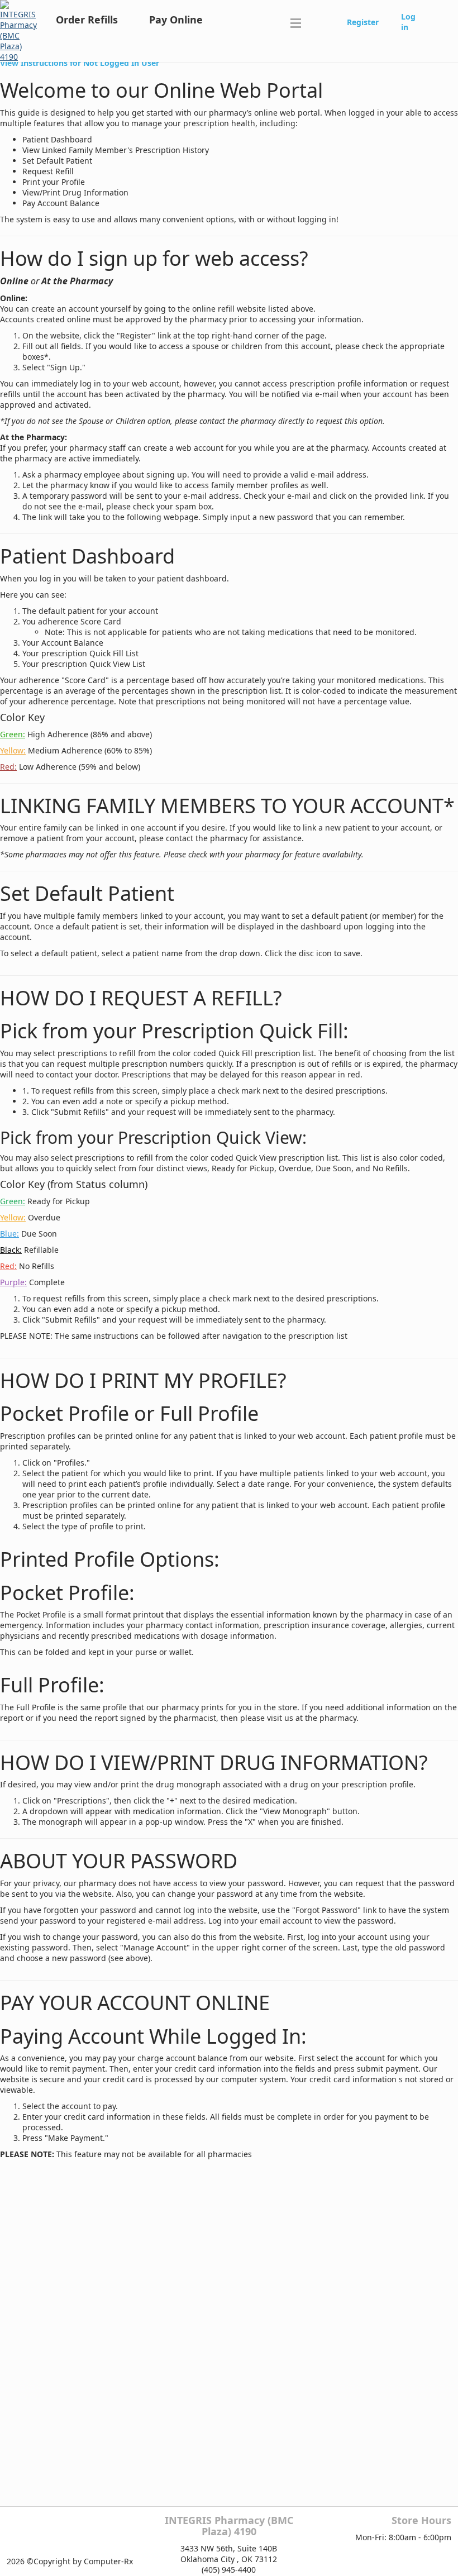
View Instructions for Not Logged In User (80, 63)
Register (363, 22)
